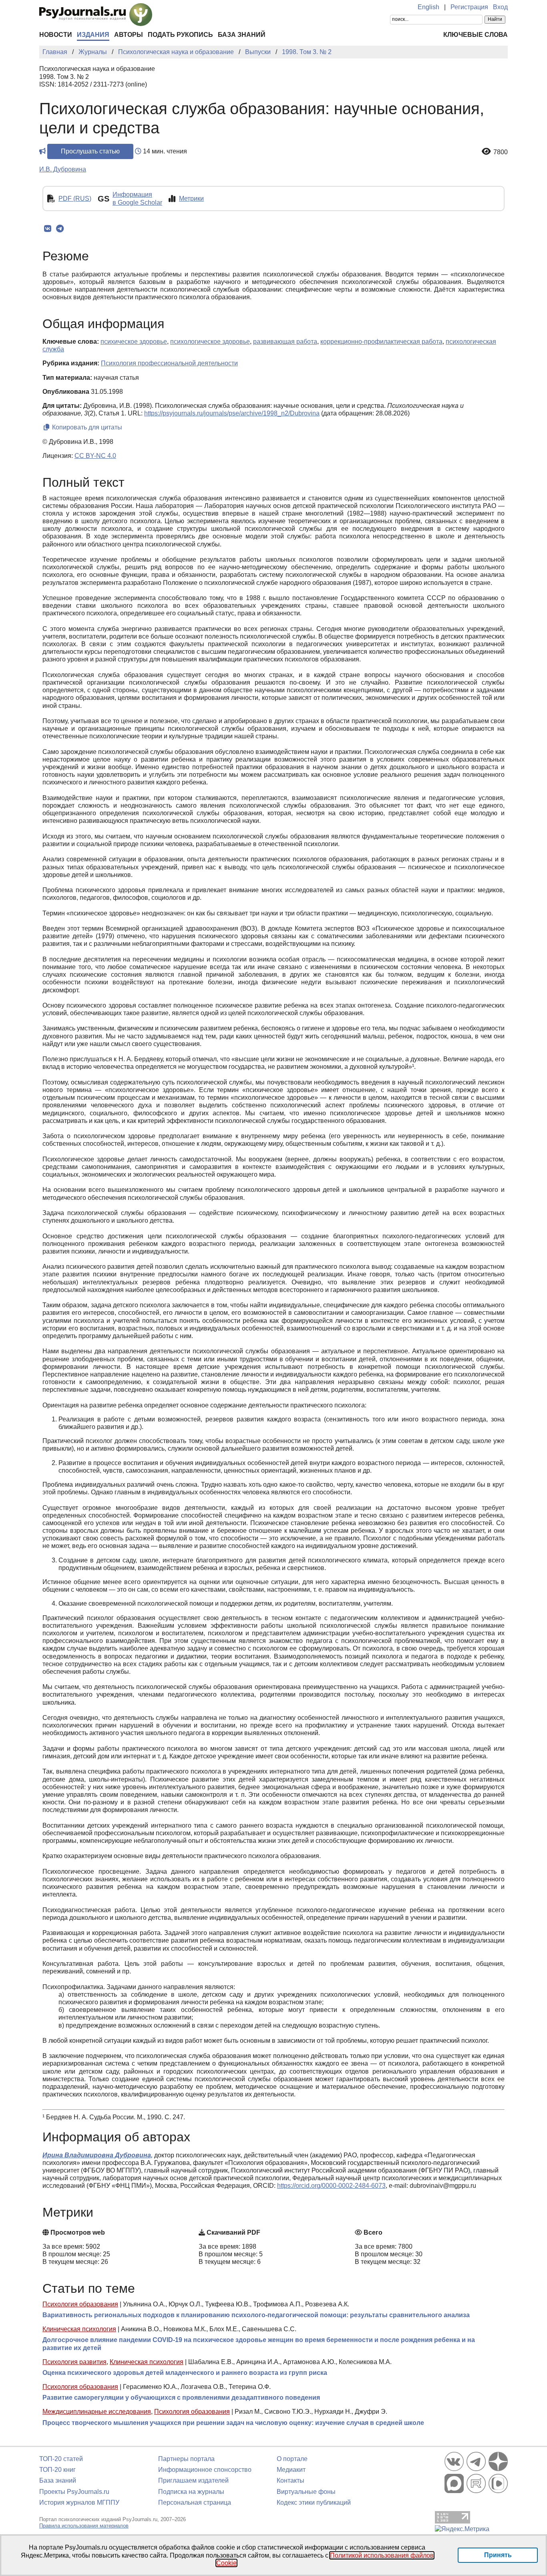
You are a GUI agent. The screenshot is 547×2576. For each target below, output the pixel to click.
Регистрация (469, 7)
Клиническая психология (79, 2329)
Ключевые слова (476, 35)
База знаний (242, 35)
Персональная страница (195, 2502)
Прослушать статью (90, 151)
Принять (498, 2555)
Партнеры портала (186, 2459)
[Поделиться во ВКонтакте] (47, 229)
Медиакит (291, 2470)
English (428, 7)
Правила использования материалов (84, 2526)
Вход (500, 7)
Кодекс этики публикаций (314, 2502)
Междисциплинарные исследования (97, 2412)
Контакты (291, 2480)
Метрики (191, 199)
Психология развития (74, 2362)
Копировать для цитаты (86, 427)
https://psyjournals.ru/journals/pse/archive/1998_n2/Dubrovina (232, 413)
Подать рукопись (180, 35)
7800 (501, 152)
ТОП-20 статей (61, 2459)
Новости (56, 35)
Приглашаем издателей (193, 2480)
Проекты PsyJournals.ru (74, 2492)
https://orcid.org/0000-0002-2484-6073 (331, 2186)
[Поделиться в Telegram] (60, 229)
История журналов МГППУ (79, 2502)
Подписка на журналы (191, 2492)
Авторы (129, 35)
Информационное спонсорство (205, 2470)
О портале (292, 2459)
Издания (93, 35)
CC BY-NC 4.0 (95, 456)
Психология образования (80, 2304)
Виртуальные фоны (306, 2492)
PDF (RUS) (75, 199)
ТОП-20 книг (57, 2470)
